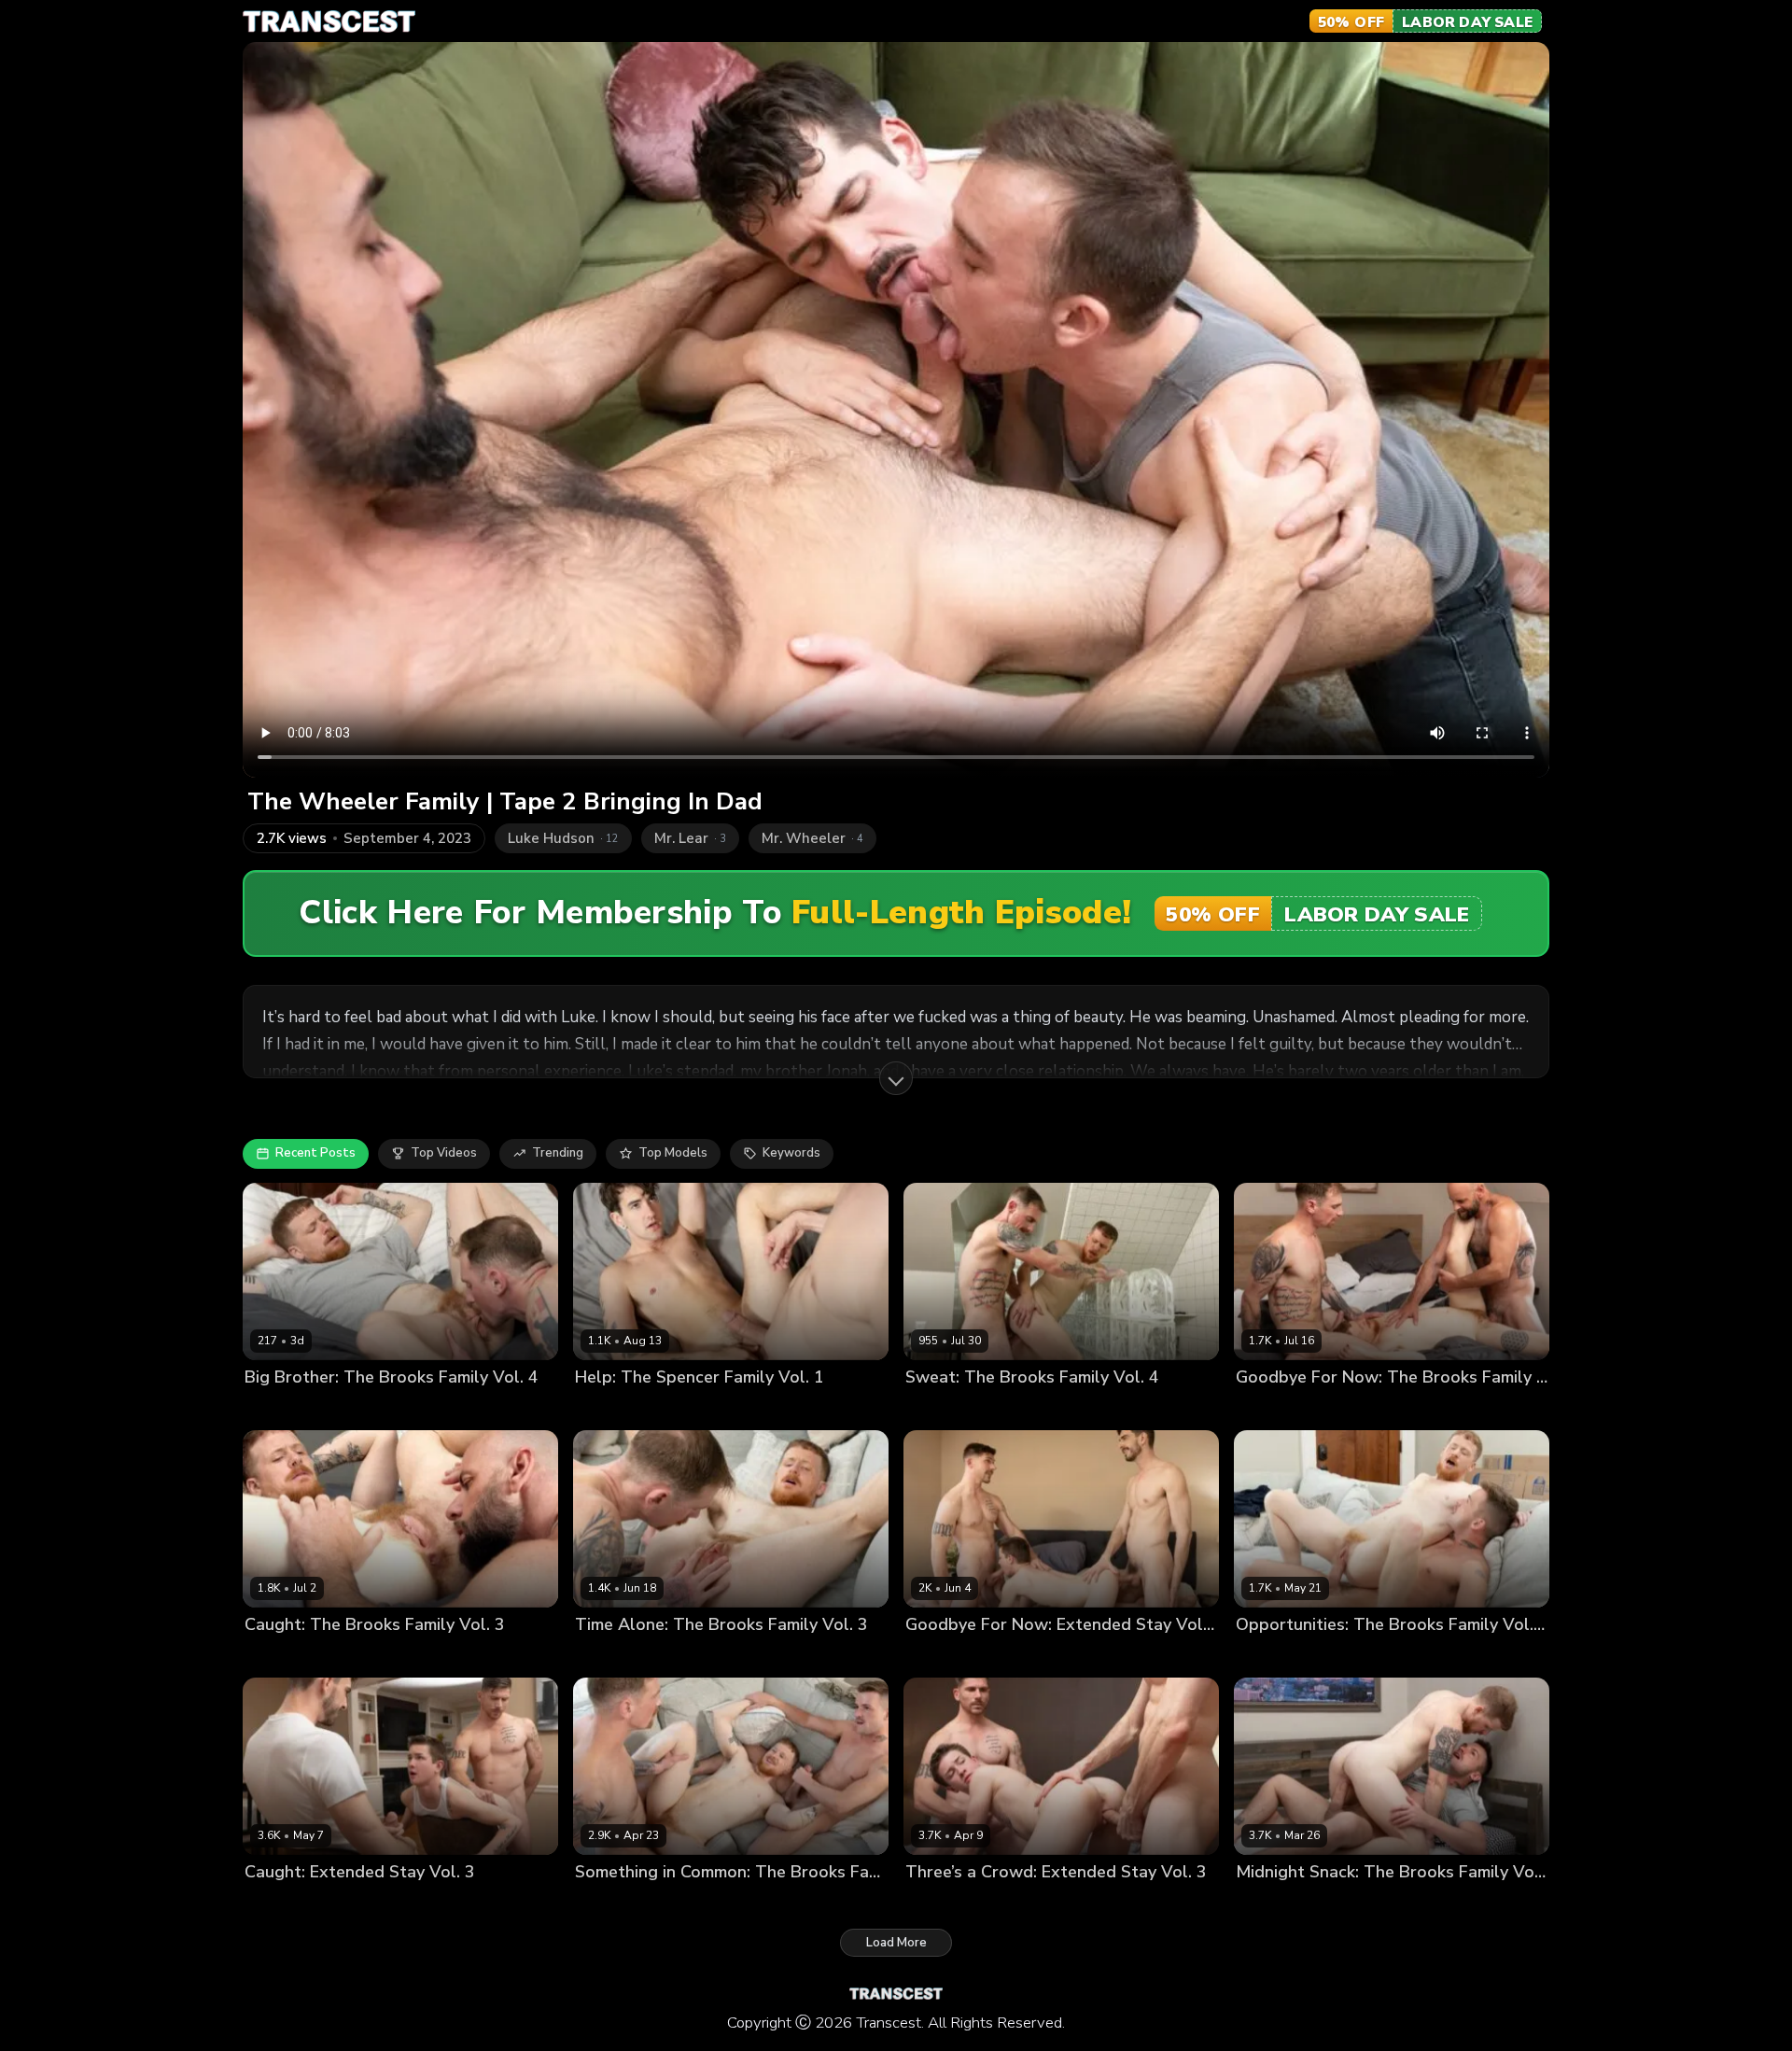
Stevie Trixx (358, 1409)
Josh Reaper (280, 1409)
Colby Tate (938, 1657)
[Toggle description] (896, 1078)
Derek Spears (1018, 1657)
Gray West (607, 1409)
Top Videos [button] (444, 1153)
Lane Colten (1272, 1657)
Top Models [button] (673, 1153)
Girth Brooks (1273, 1409)
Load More (896, 1943)
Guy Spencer (683, 1409)
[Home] (329, 21)
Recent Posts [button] (315, 1153)
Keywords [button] (791, 1153)
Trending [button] (558, 1153)
